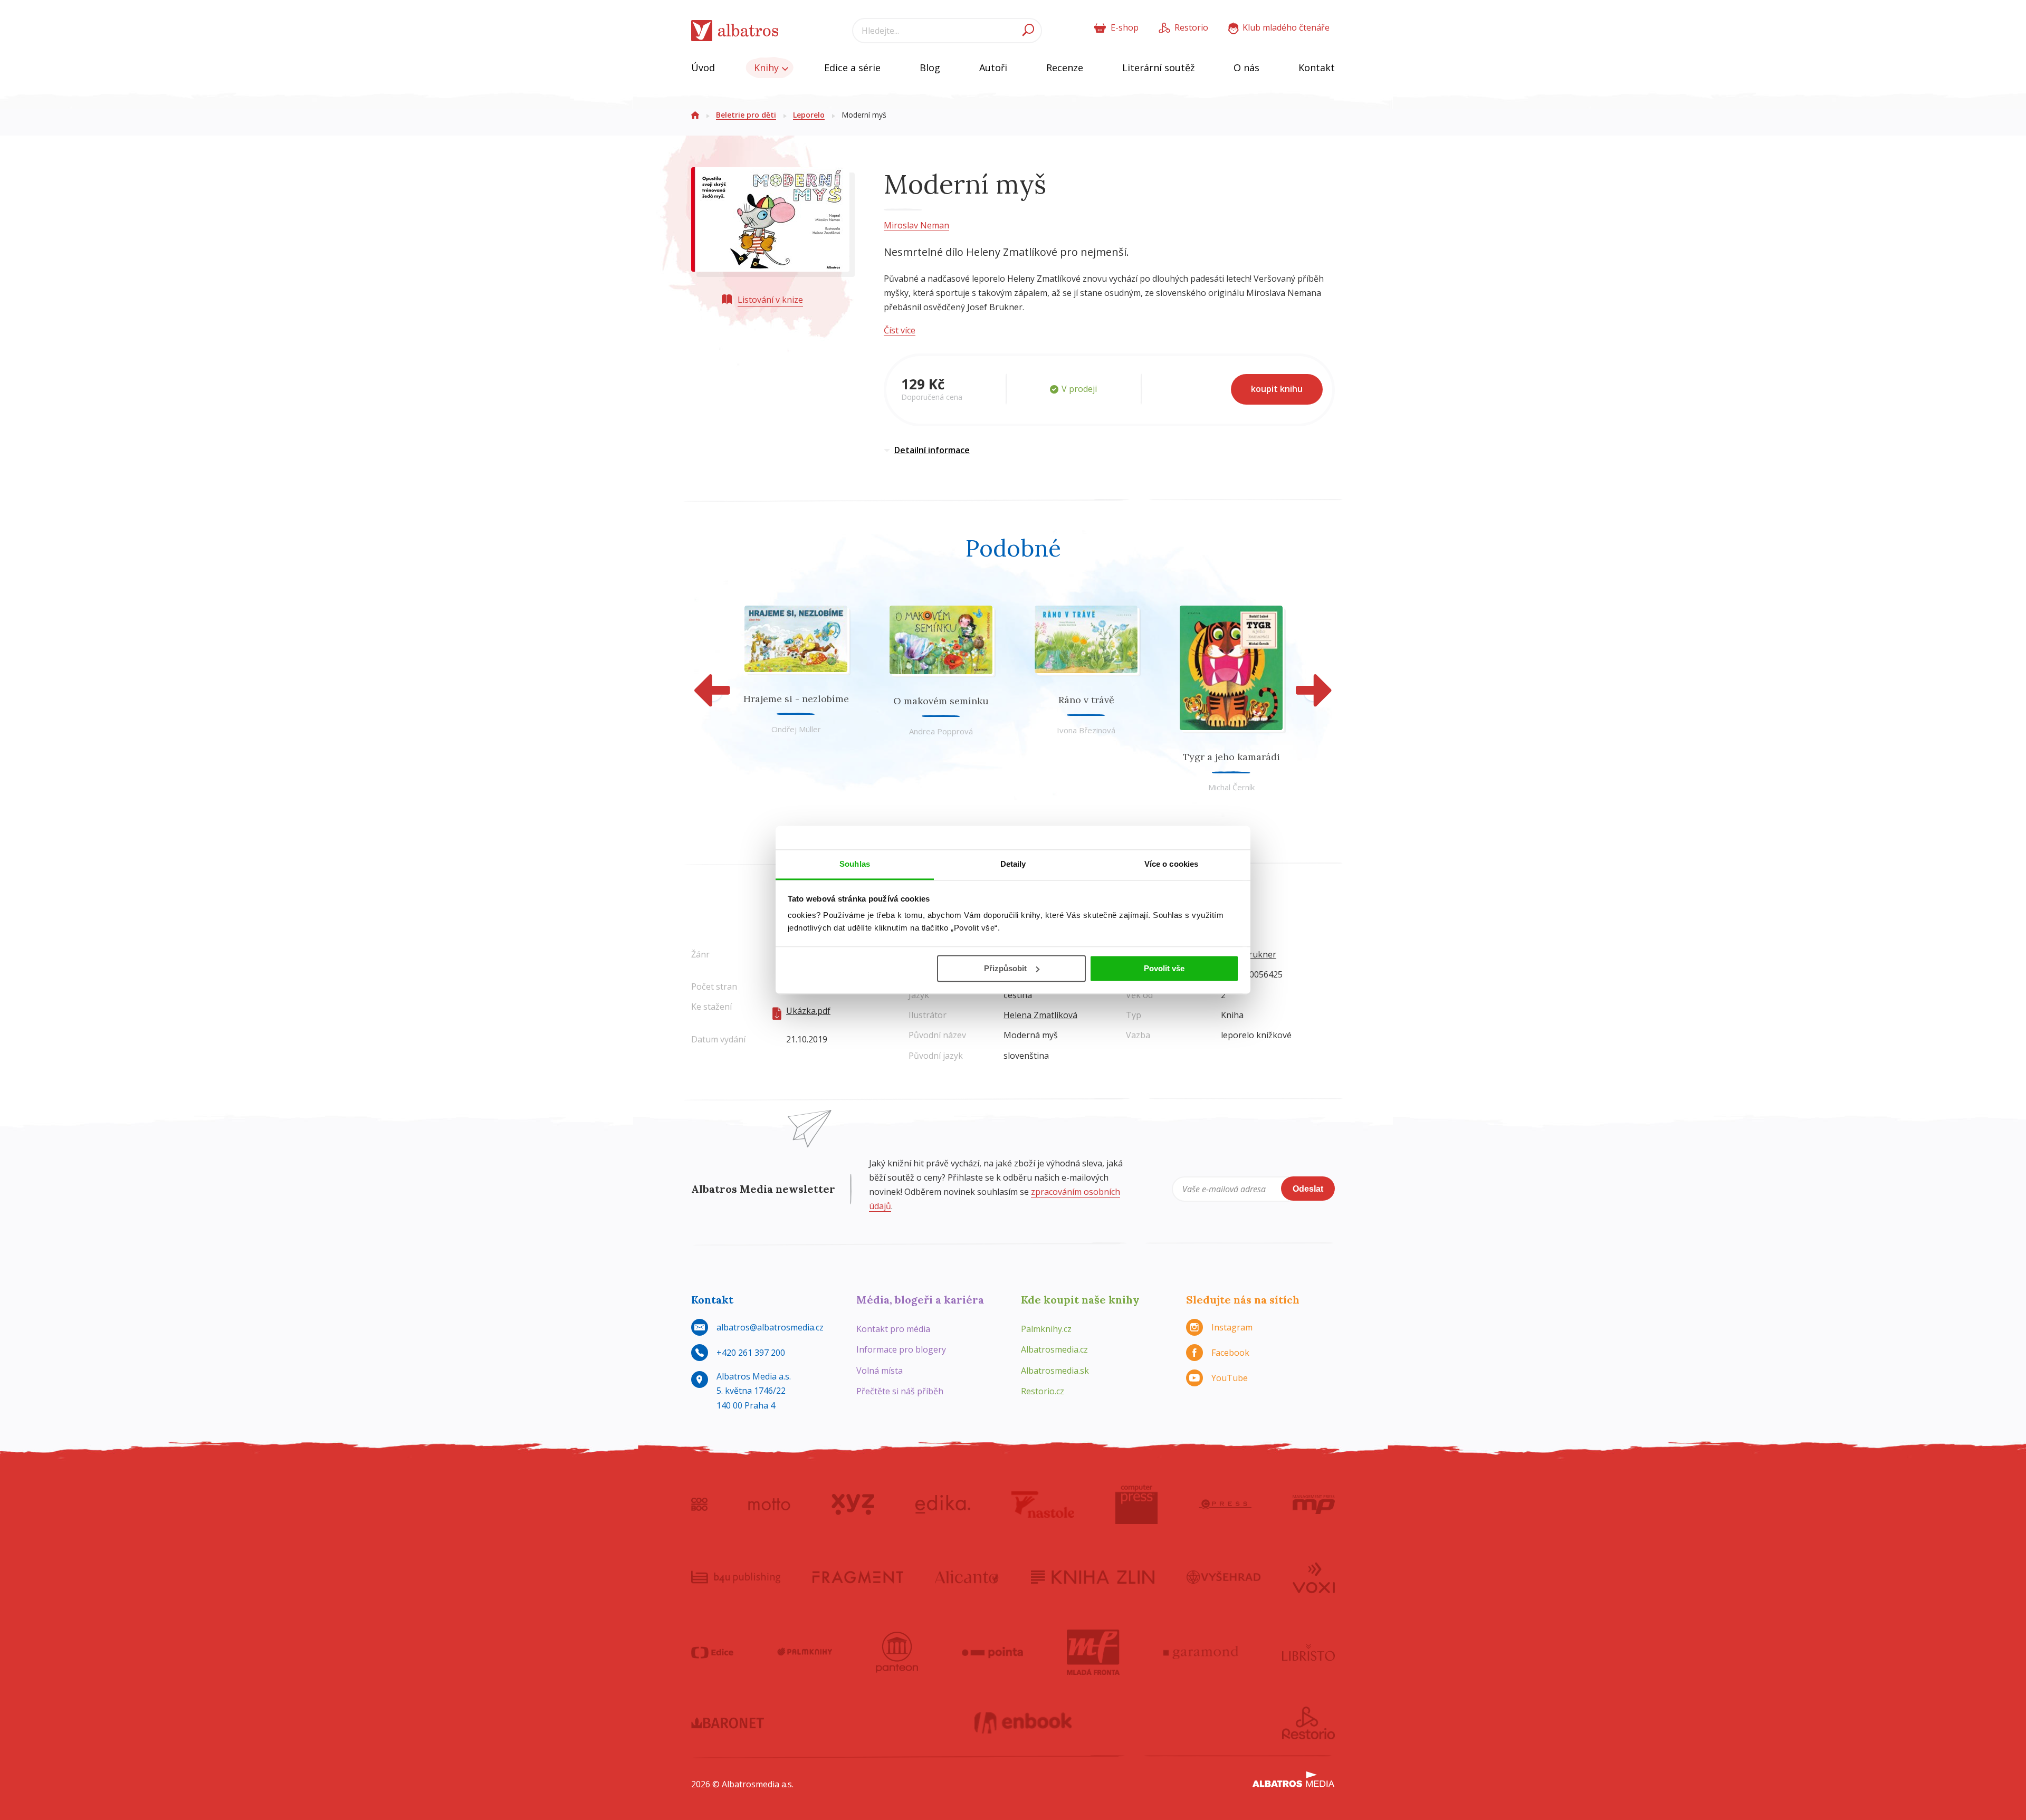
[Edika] (943, 1505)
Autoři (993, 68)
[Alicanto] (967, 1577)
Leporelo (809, 115)
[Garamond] (1201, 1652)
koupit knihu (1277, 389)
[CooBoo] (699, 1505)
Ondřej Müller (796, 729)
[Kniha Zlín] (1093, 1577)
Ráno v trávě (1086, 700)
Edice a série (852, 68)
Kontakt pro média (893, 1329)
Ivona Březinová (1086, 730)
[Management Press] (1314, 1505)
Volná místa (880, 1371)
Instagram (1232, 1327)
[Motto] (769, 1505)
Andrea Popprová (941, 731)
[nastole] (1043, 1505)
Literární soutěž (1158, 68)
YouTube (1230, 1378)
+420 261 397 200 (751, 1353)
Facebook (1230, 1353)
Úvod (703, 68)
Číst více (900, 330)
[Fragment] (858, 1577)
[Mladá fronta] (1093, 1652)
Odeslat (1308, 1189)
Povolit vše (1164, 968)
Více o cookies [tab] (1171, 864)
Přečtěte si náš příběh (900, 1391)
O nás (1246, 68)
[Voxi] (1314, 1577)
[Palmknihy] (805, 1652)
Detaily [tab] (1013, 864)
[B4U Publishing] (736, 1577)
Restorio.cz (1043, 1391)
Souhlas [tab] (855, 864)
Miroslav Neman (916, 225)
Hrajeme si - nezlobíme (796, 699)
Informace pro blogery (901, 1349)
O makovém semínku (941, 701)
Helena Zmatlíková (1040, 1015)
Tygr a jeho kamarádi (1231, 757)
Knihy (768, 68)
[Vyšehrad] (1224, 1577)
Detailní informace (932, 450)
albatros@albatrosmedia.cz (770, 1327)
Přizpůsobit (1005, 968)
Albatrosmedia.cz (1054, 1349)
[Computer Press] (1136, 1505)
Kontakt (1317, 68)
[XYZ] (853, 1505)
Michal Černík (1231, 787)
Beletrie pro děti (746, 115)
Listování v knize (770, 300)
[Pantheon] (897, 1652)
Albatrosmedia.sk (1055, 1371)
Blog (930, 68)
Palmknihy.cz (1046, 1329)
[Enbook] (1023, 1723)
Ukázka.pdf (808, 1011)
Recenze (1065, 68)
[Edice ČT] (712, 1652)
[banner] (735, 31)
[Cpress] (1225, 1505)
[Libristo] (1308, 1652)
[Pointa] (993, 1652)
